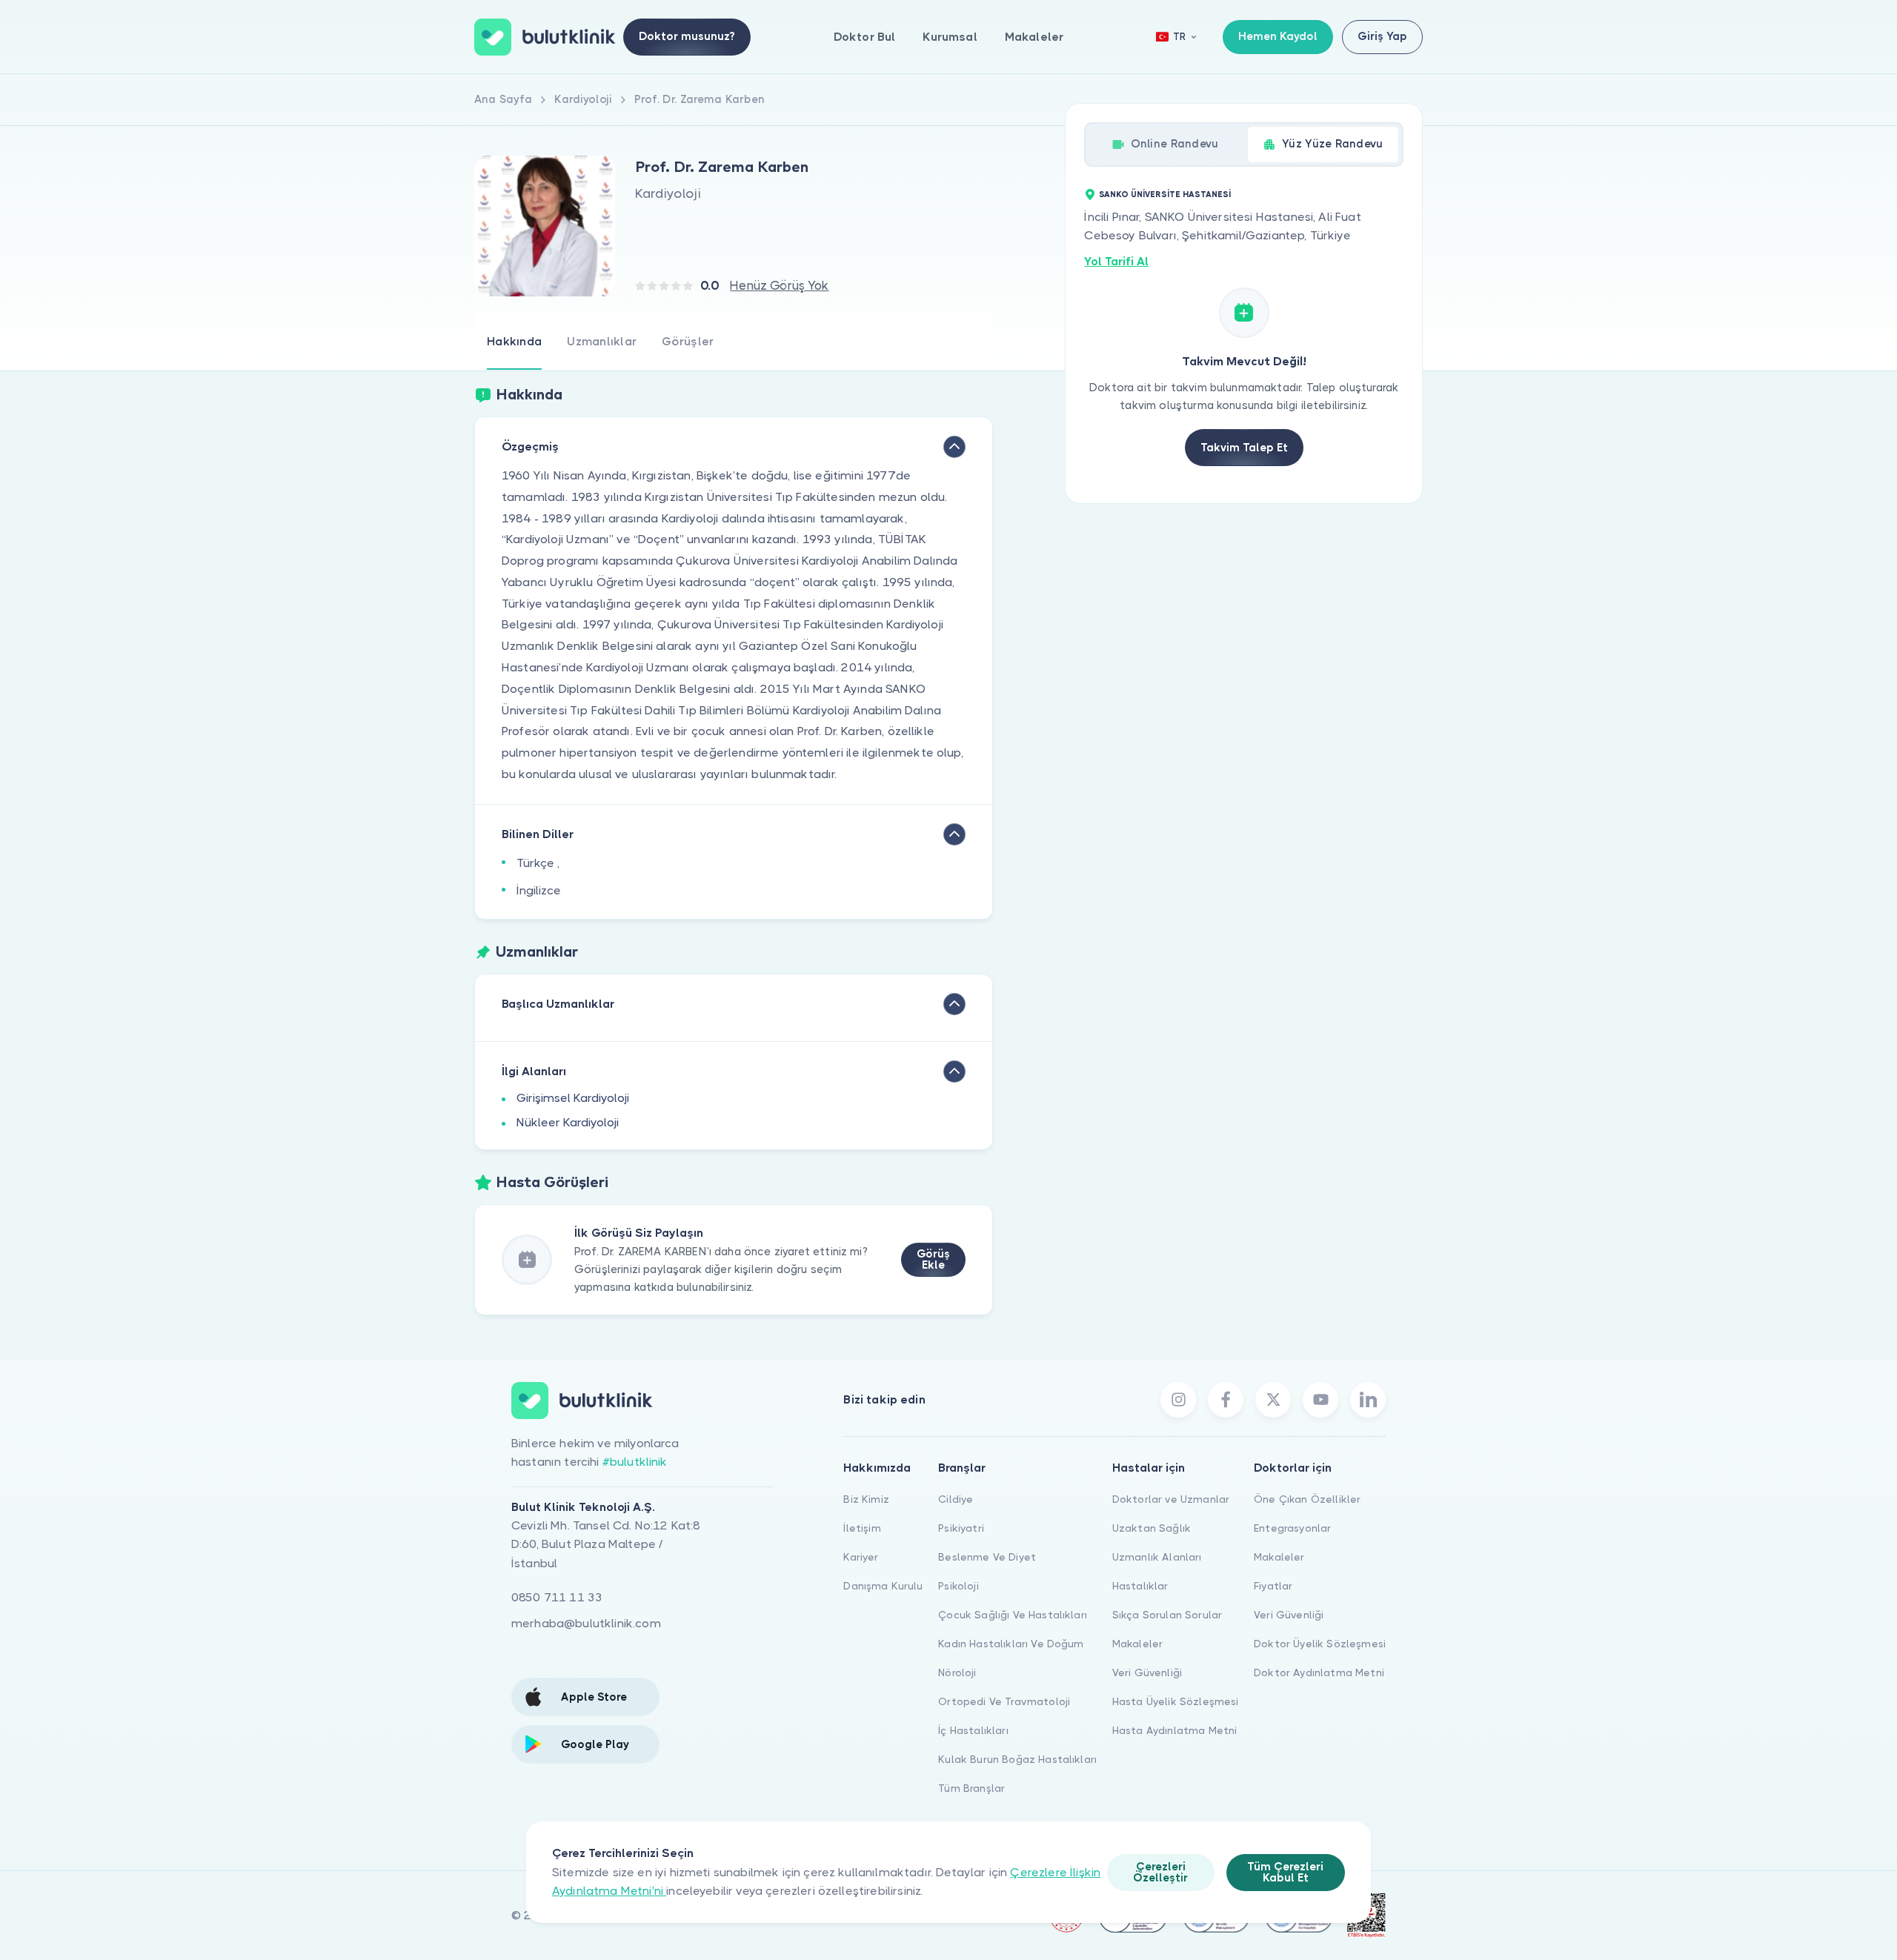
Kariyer (861, 1557)
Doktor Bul (865, 37)
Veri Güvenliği (1147, 1672)
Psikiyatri (961, 1528)
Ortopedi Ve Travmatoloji (1004, 1701)
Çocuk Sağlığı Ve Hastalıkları (1013, 1615)
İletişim (862, 1528)
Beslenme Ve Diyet (987, 1557)
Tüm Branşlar (971, 1788)
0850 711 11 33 (557, 1597)
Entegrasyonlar (1292, 1528)
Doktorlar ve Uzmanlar (1171, 1499)
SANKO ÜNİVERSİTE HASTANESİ (1165, 195)
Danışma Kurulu (883, 1586)
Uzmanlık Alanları (1157, 1557)
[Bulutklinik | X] (1273, 1400)
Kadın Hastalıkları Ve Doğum (1011, 1644)
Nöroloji (957, 1672)
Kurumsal (950, 37)
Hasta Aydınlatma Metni (1175, 1730)
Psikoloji (958, 1586)
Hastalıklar (1140, 1586)
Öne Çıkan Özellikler (1307, 1499)
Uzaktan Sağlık (1152, 1528)
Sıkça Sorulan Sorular (1167, 1615)
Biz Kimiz (866, 1499)
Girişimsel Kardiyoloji (573, 1098)
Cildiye (956, 1499)
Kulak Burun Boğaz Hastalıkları (1017, 1759)
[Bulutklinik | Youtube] (1320, 1400)
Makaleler (1034, 37)
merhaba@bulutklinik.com (586, 1623)
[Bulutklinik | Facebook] (1226, 1400)
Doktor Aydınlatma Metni (1319, 1672)
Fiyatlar (1273, 1586)
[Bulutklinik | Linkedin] (1368, 1400)
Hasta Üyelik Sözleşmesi (1176, 1701)
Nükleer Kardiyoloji (568, 1122)
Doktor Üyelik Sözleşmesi (1320, 1644)
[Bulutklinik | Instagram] (1178, 1400)
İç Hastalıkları (973, 1730)
